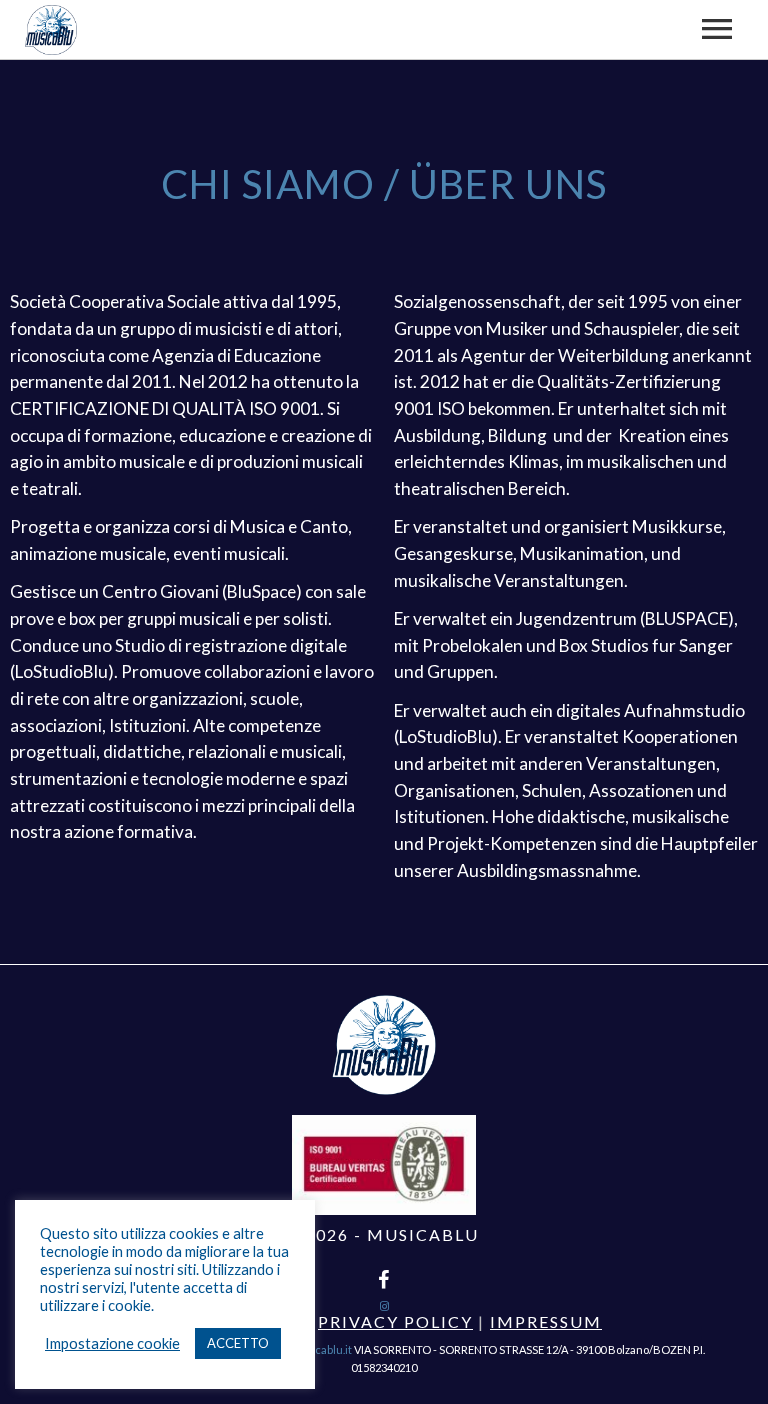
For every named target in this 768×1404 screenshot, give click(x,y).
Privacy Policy (395, 1321)
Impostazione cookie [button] (112, 1343)
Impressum (546, 1321)
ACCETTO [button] (238, 1343)
